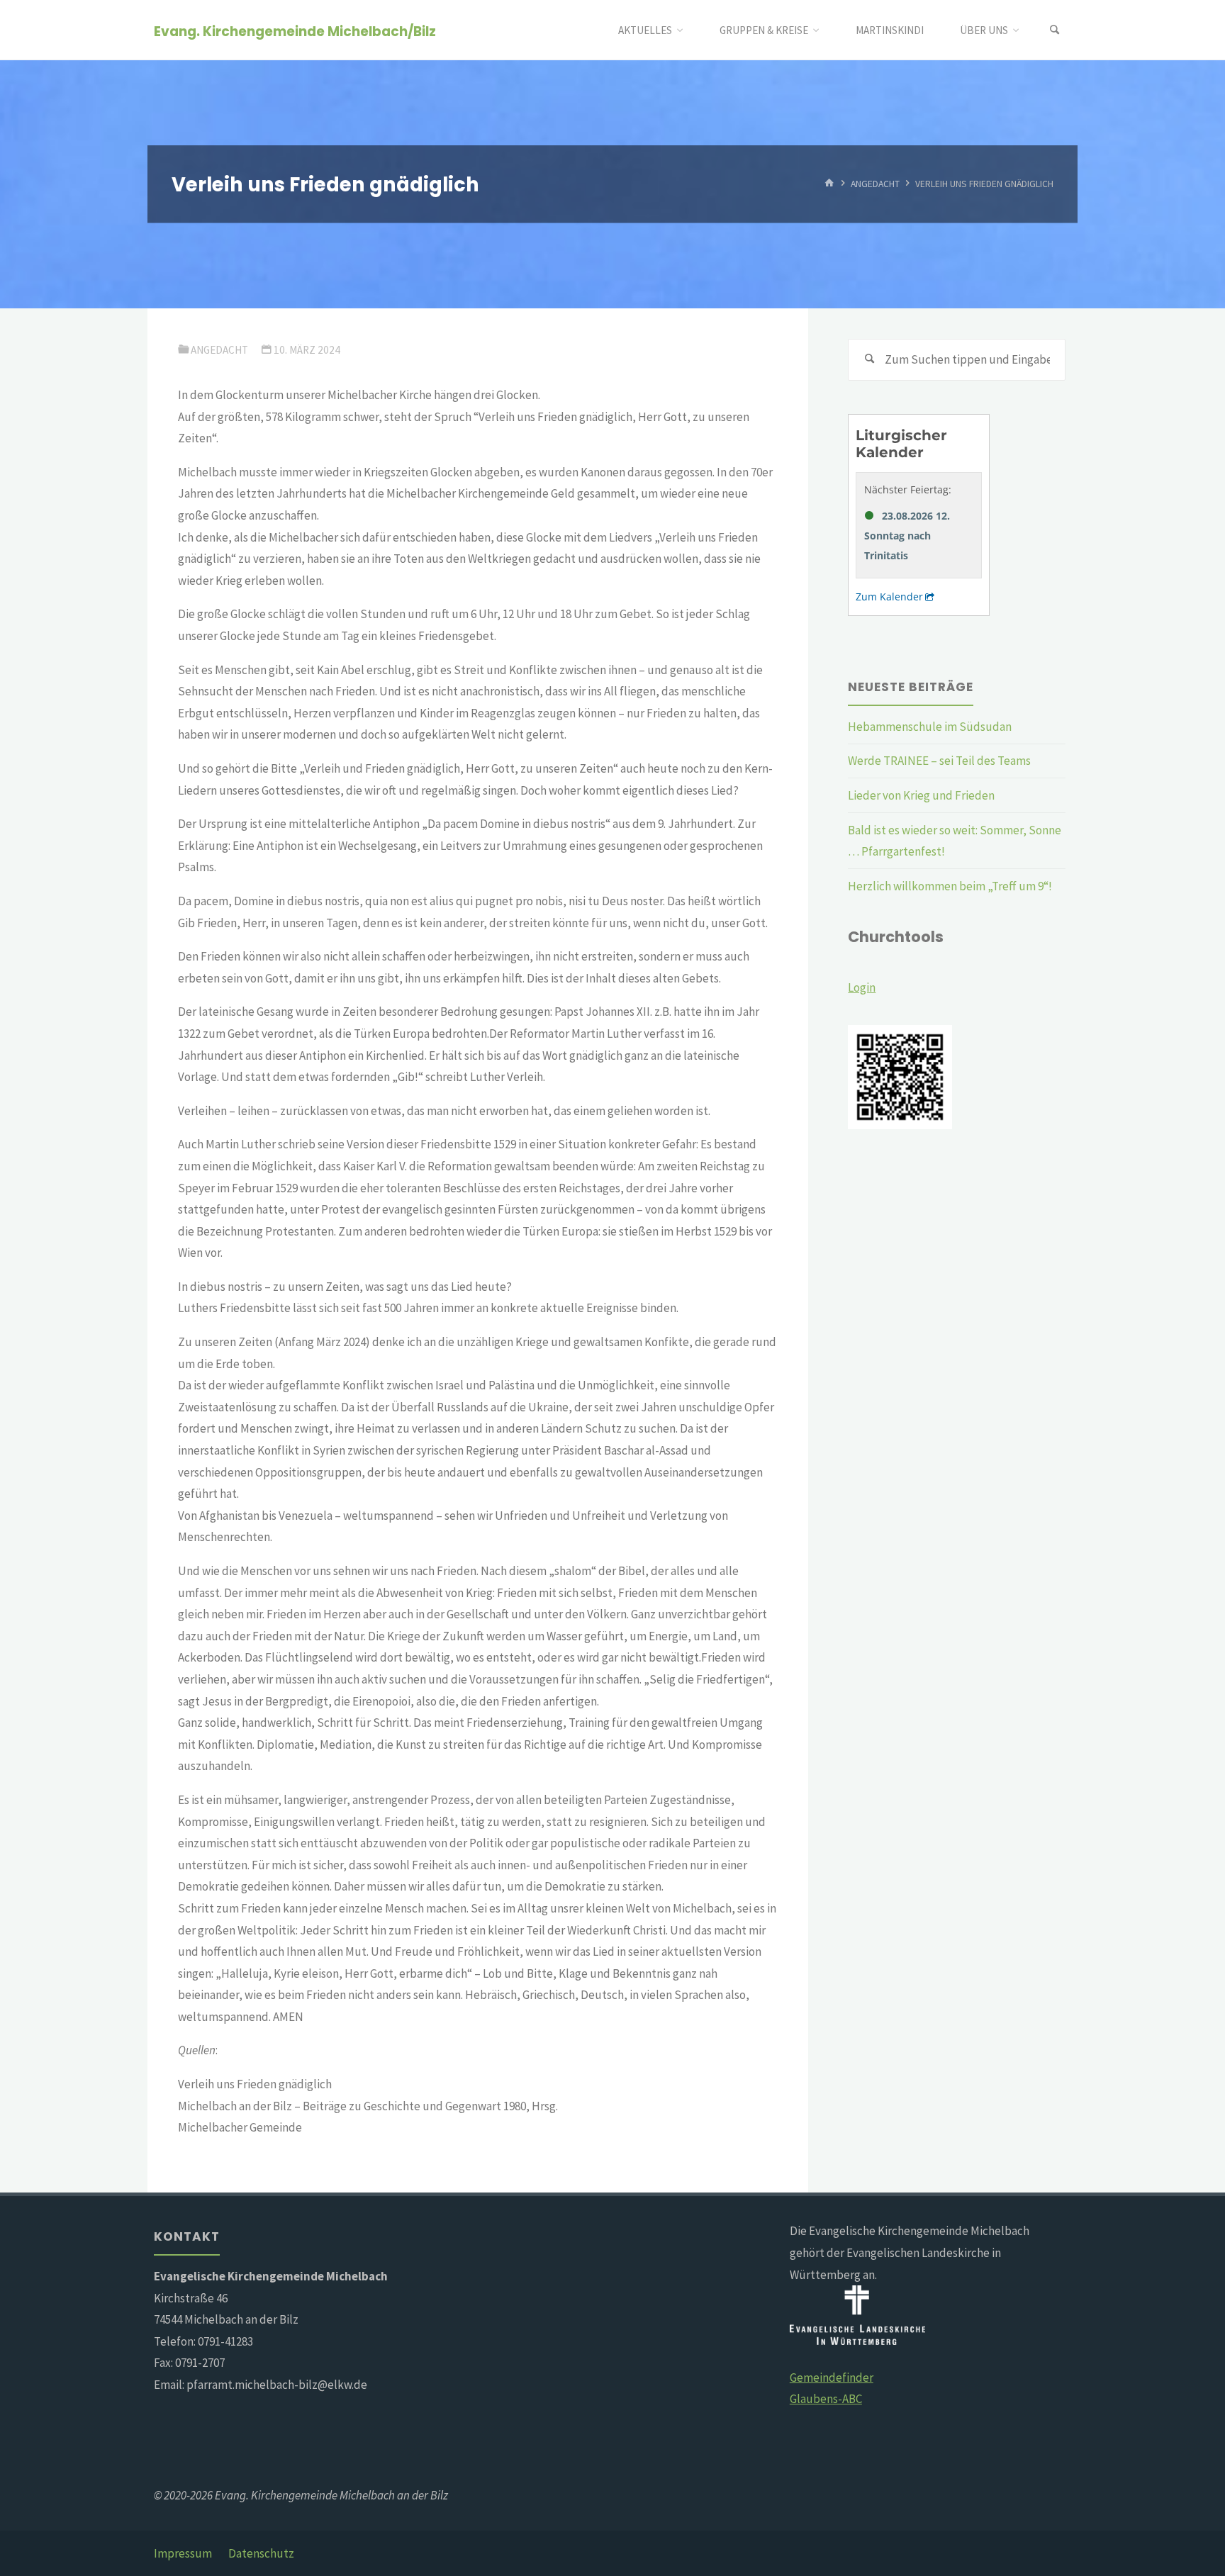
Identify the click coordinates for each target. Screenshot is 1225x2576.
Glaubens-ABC (826, 2399)
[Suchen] (1055, 30)
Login (862, 987)
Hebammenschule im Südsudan (930, 727)
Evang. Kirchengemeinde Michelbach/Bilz (295, 31)
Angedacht (875, 184)
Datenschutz (261, 2553)
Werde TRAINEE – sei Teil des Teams (939, 761)
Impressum (183, 2553)
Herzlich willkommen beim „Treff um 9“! (950, 886)
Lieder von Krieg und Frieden (921, 795)
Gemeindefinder (832, 2378)
